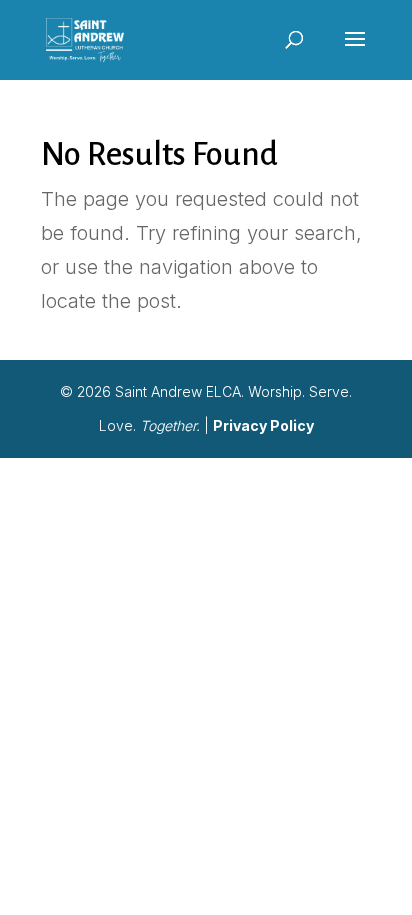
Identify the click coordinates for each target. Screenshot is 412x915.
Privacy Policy (263, 425)
